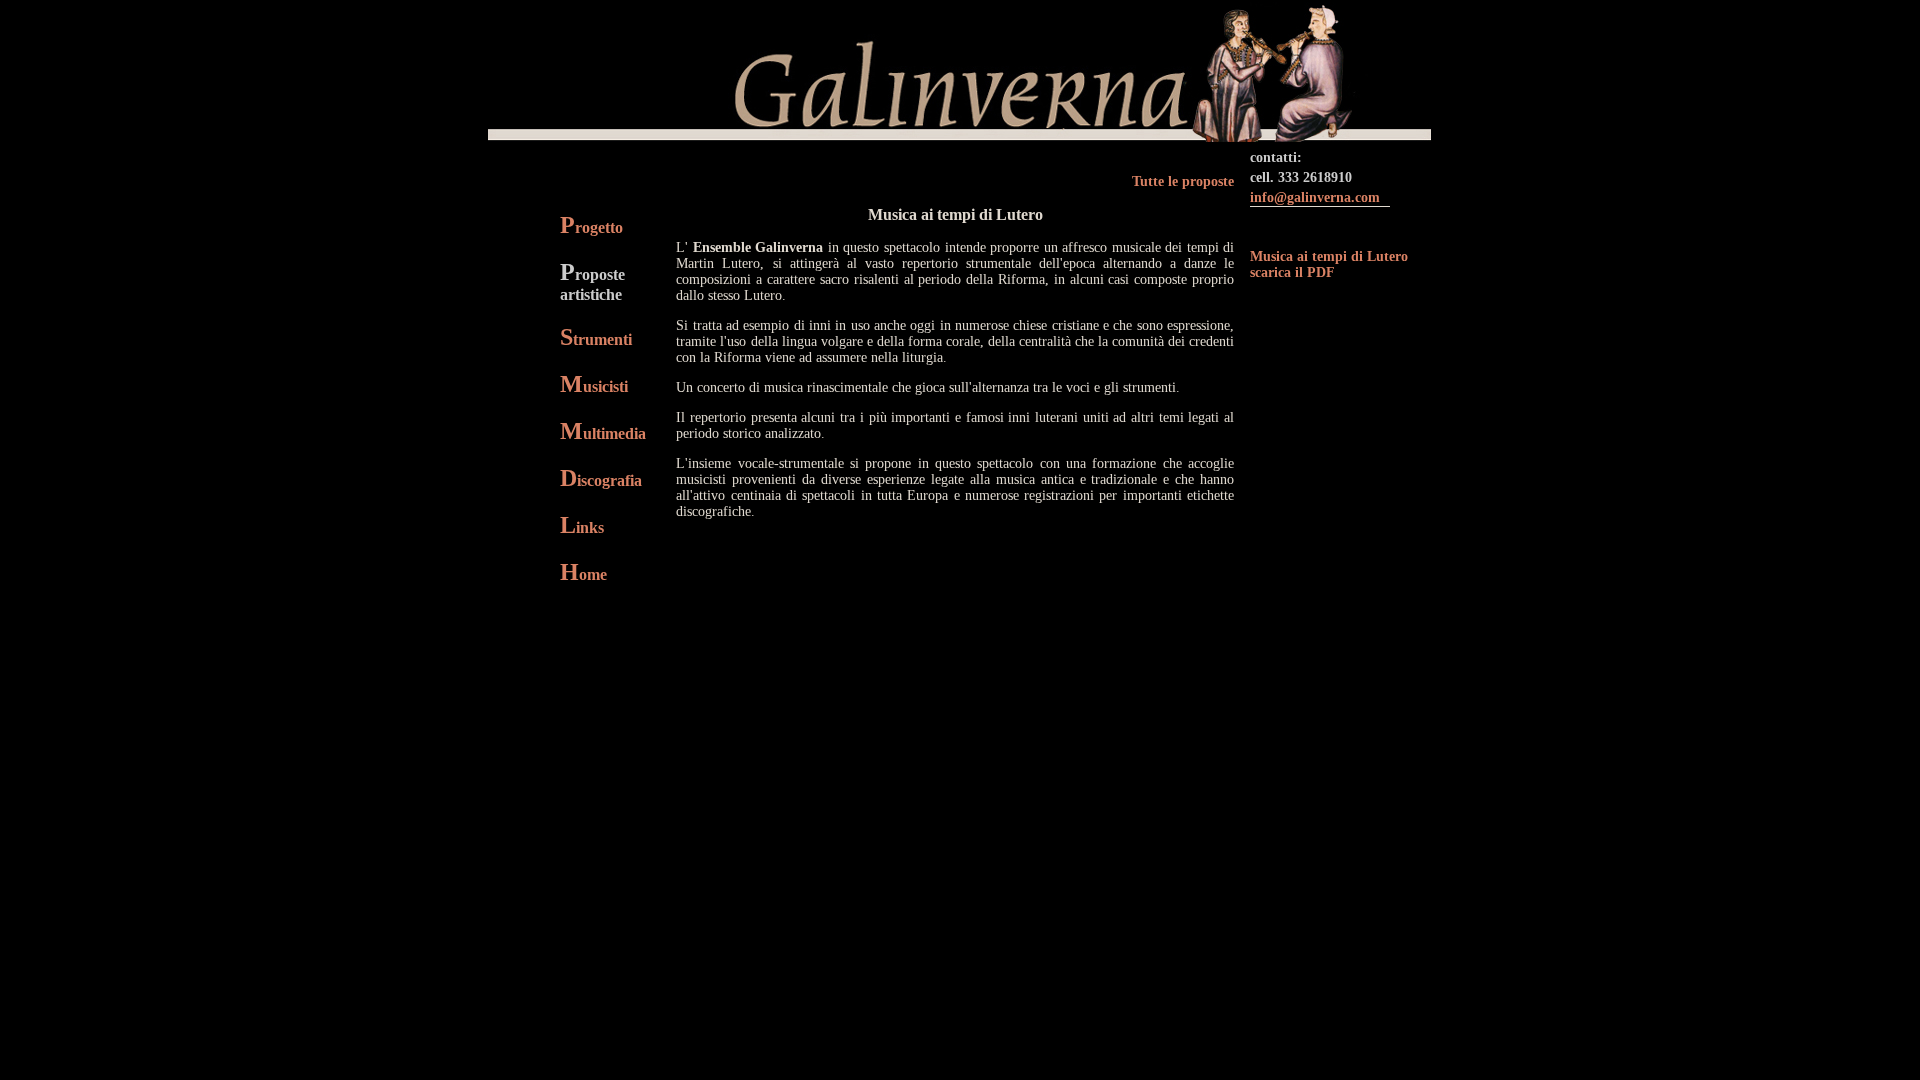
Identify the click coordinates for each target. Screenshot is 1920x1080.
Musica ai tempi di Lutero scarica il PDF (1329, 264)
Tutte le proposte (1183, 181)
